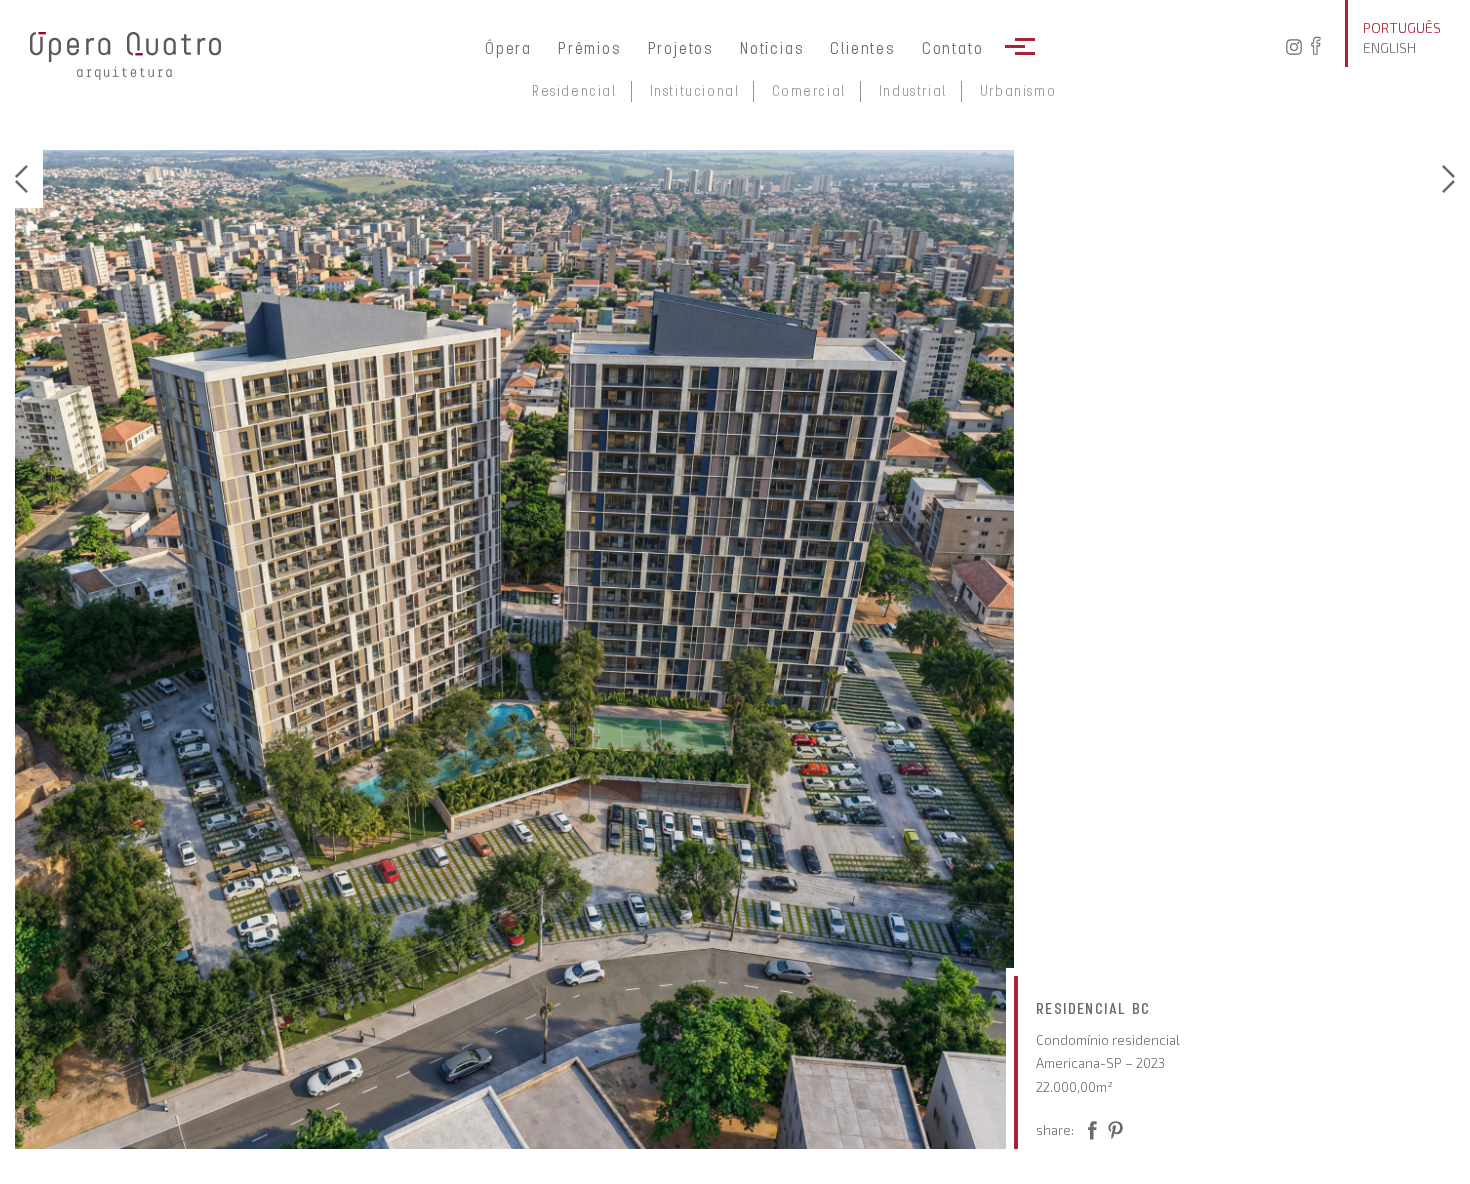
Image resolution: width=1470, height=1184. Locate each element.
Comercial (808, 91)
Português (1402, 27)
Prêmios (590, 48)
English (1389, 47)
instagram (1292, 47)
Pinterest (1089, 1134)
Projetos (681, 48)
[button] (29, 179)
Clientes (862, 48)
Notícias (772, 48)
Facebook (1123, 1134)
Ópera (508, 48)
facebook (1322, 47)
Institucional (695, 91)
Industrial (913, 91)
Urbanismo (1018, 91)
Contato (953, 48)
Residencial (574, 91)
